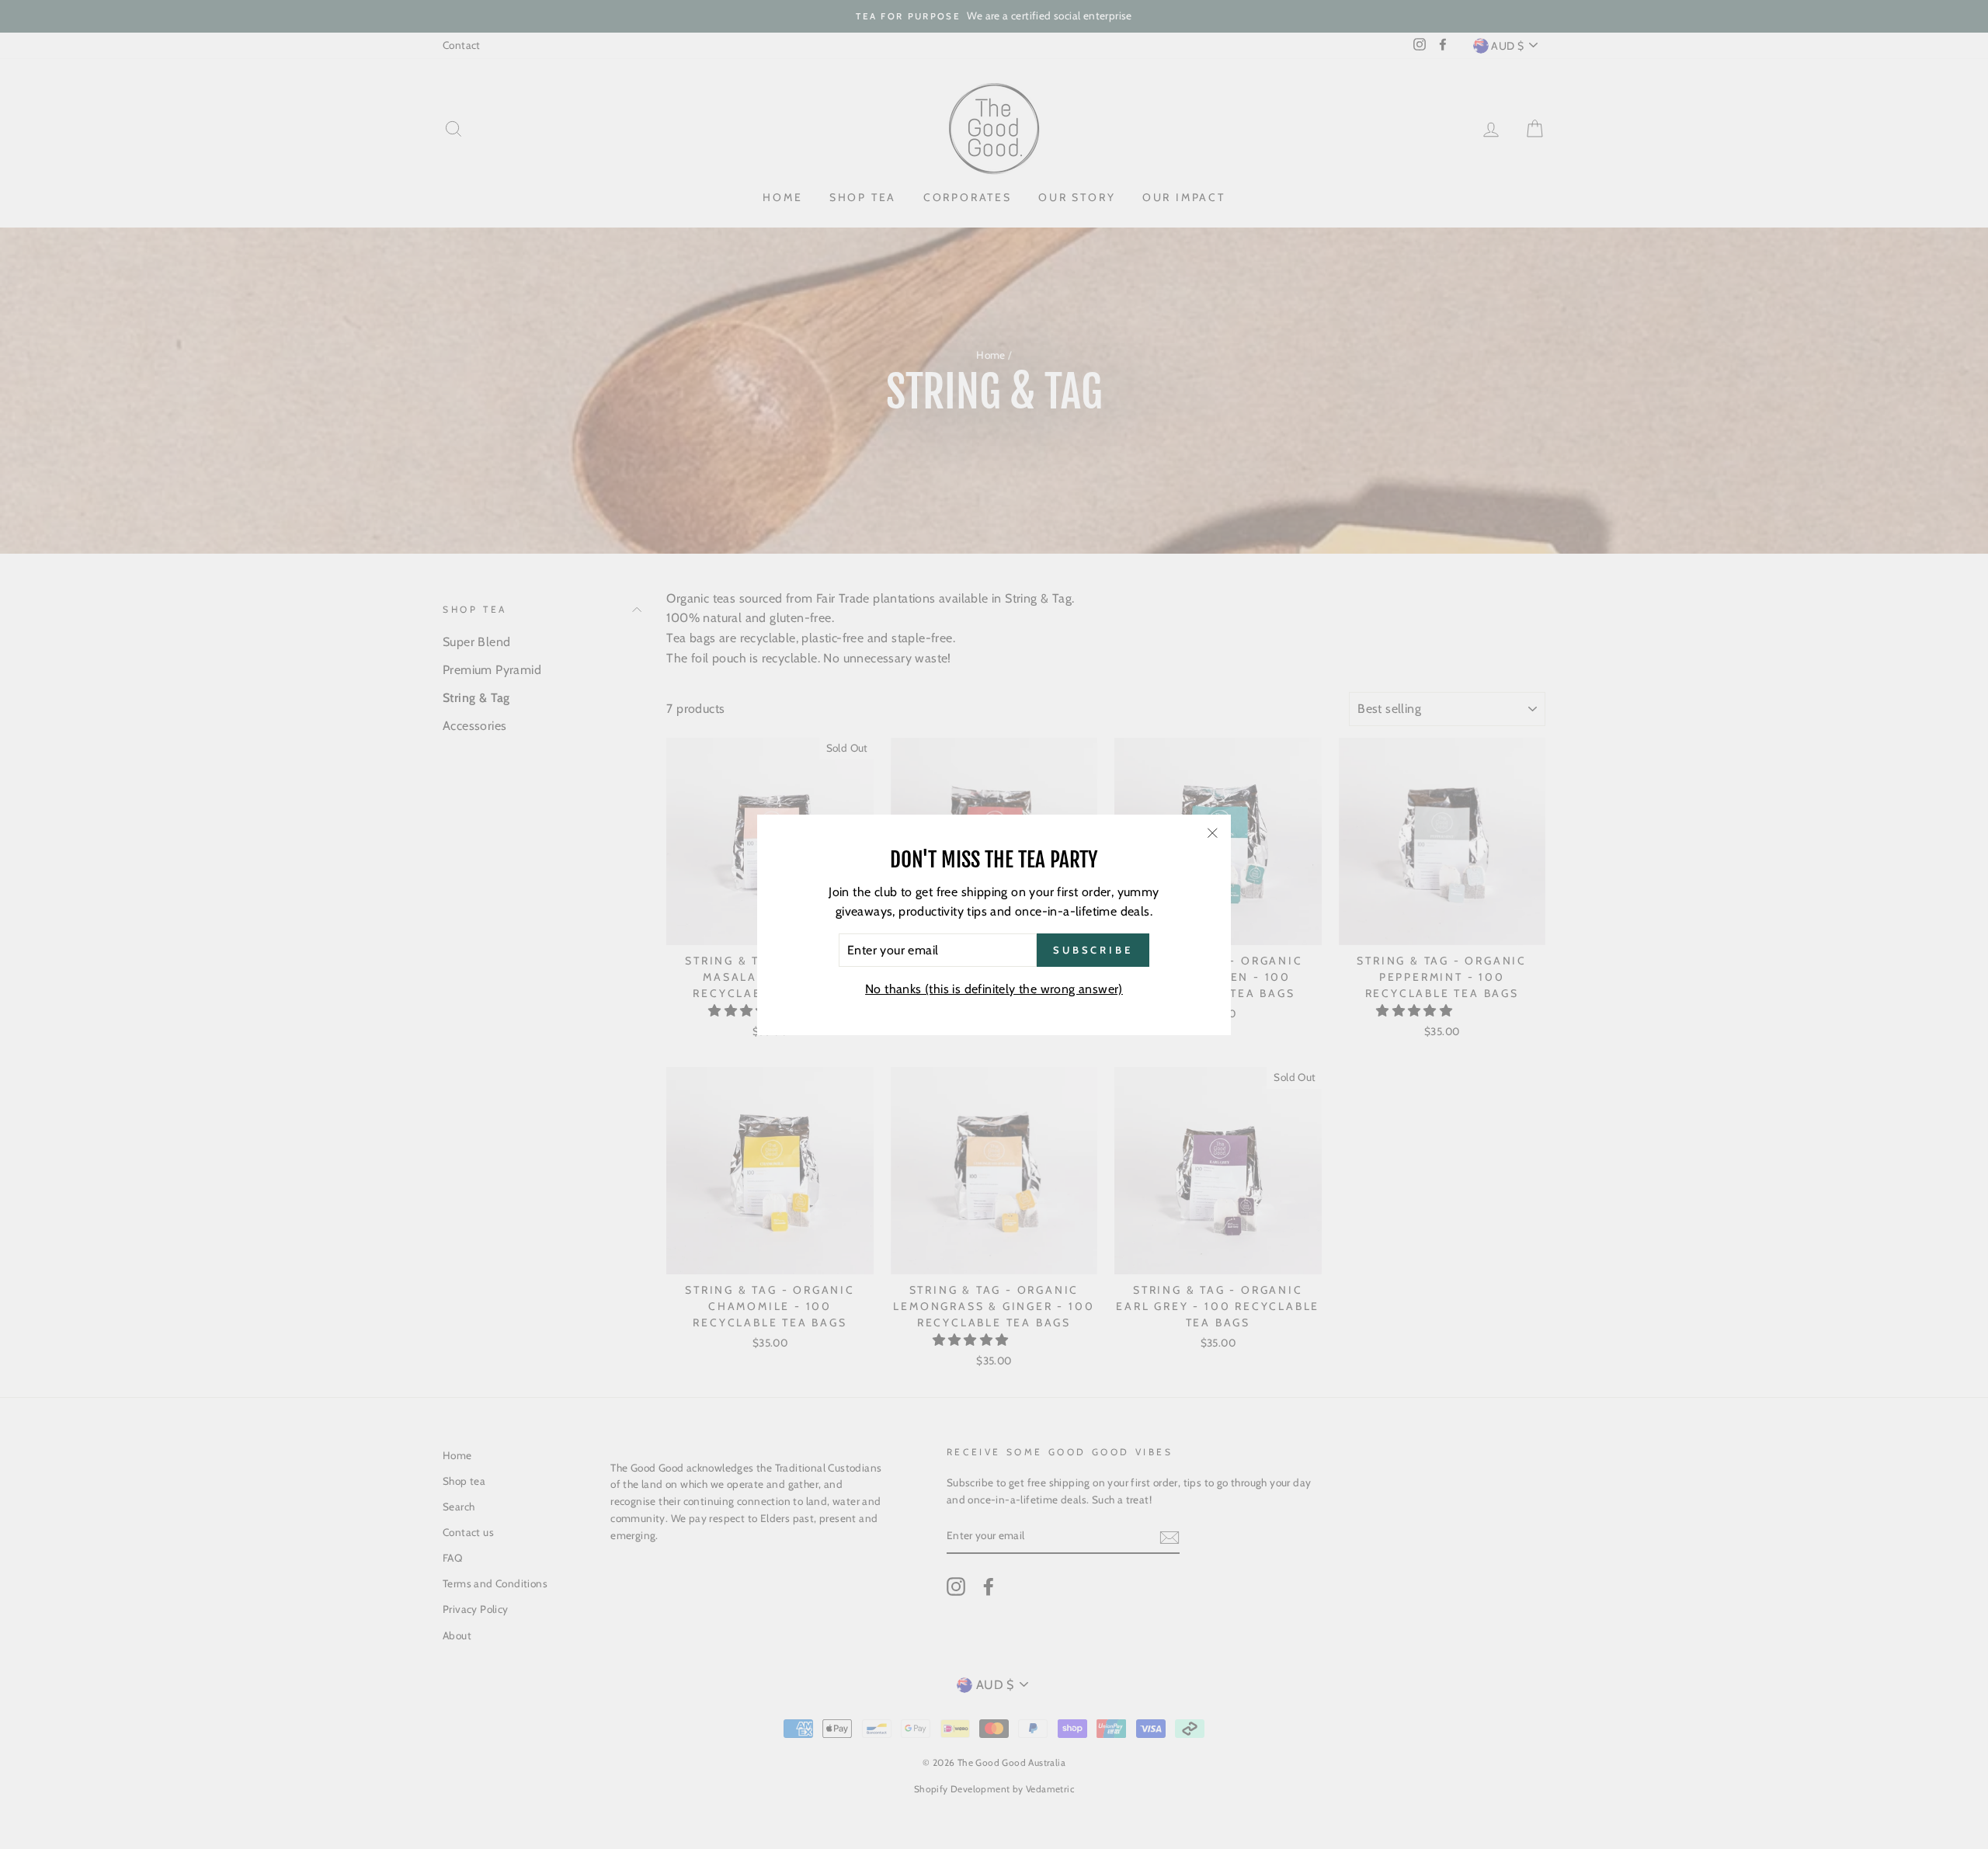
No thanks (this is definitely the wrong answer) (994, 989)
